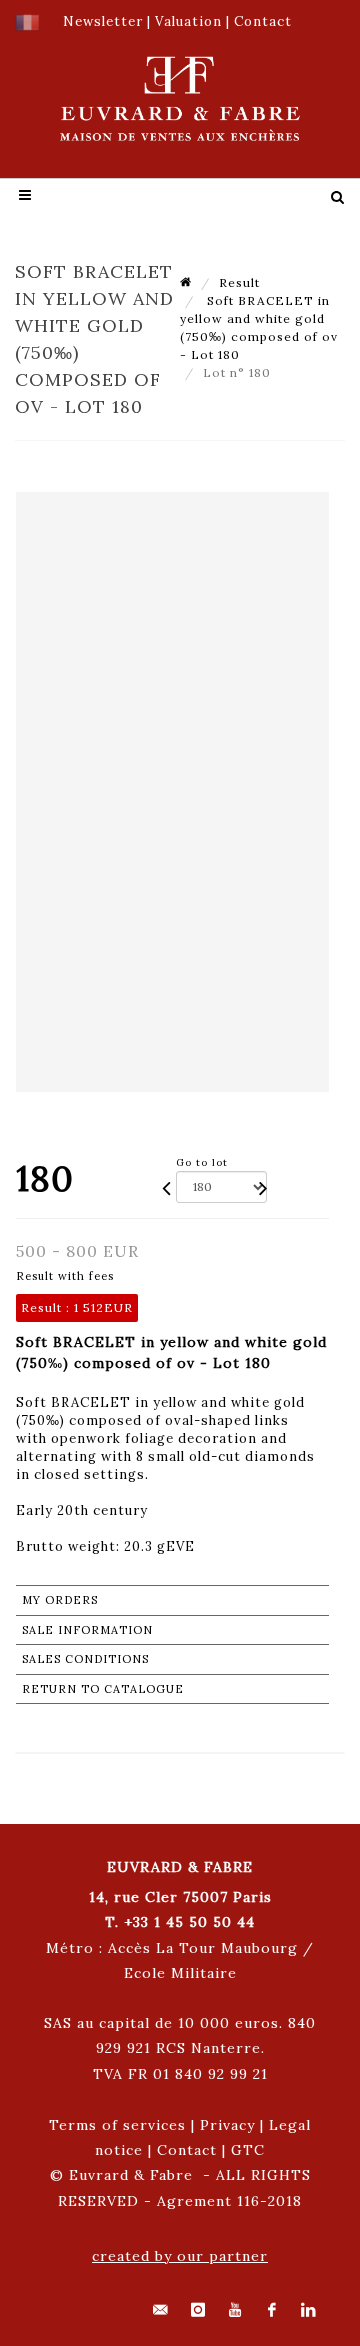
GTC (248, 2150)
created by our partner (180, 2256)
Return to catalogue (103, 1689)
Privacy (227, 2125)
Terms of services (117, 2125)
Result (239, 282)
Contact (187, 2150)
